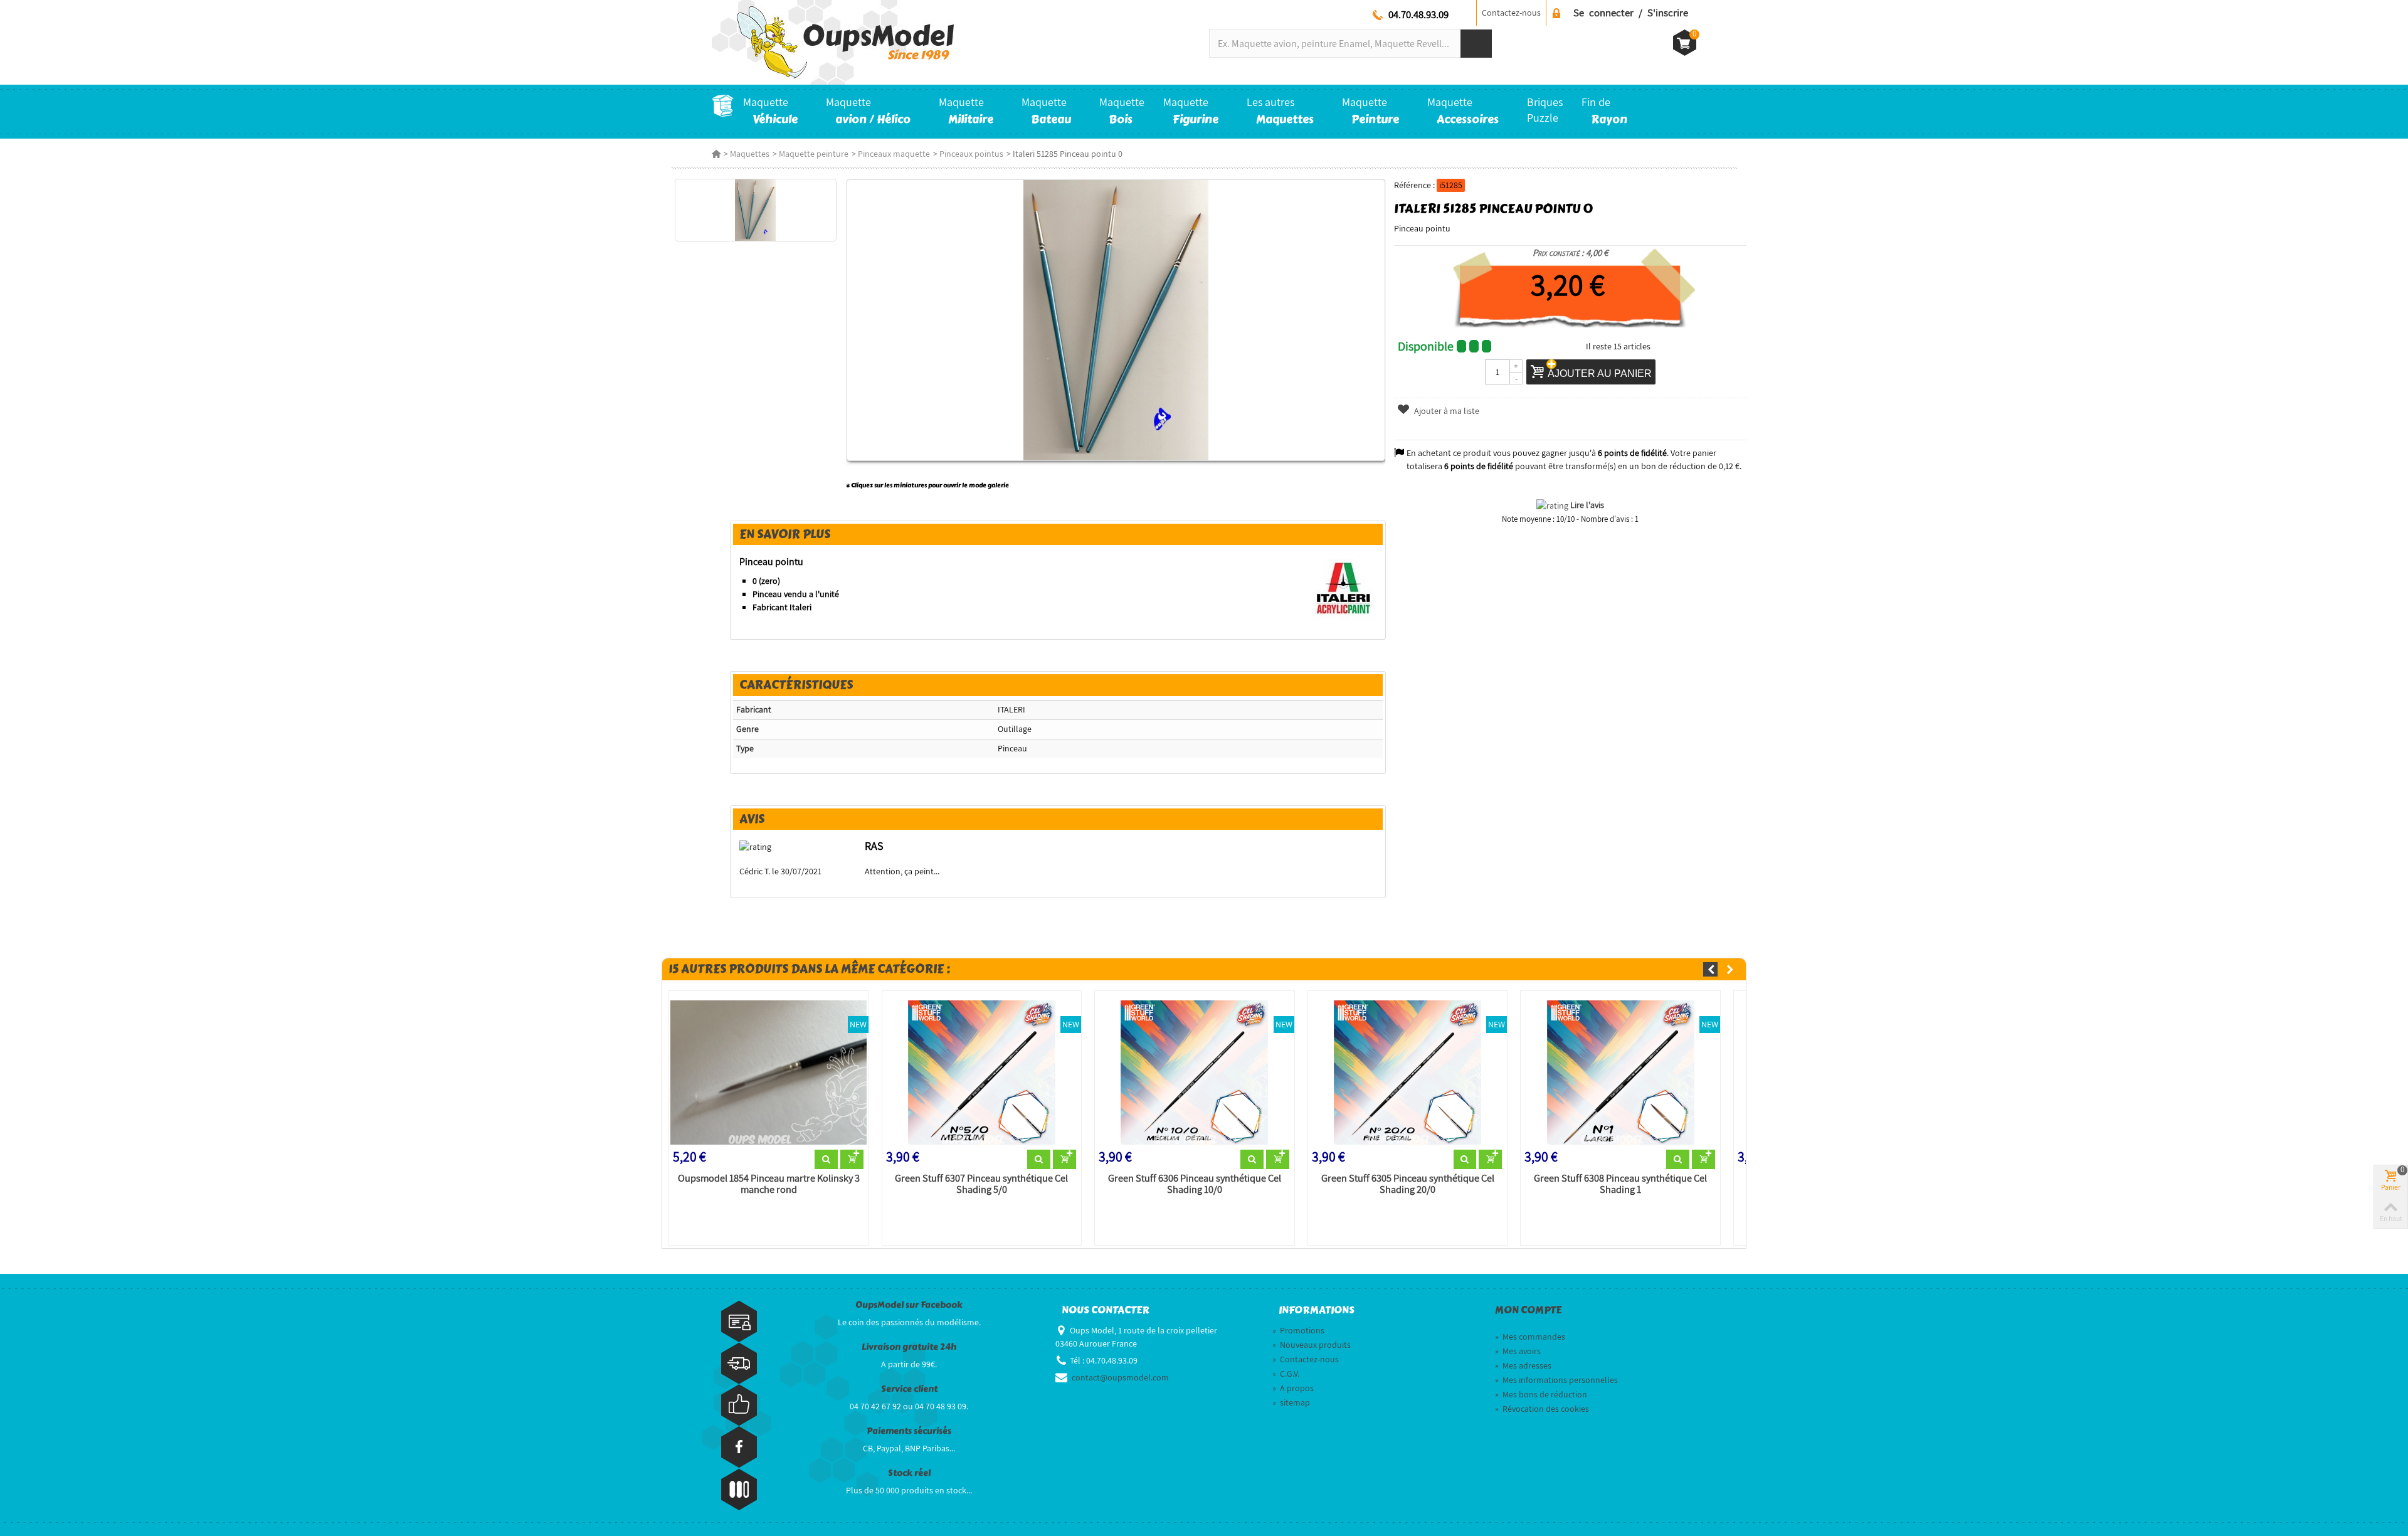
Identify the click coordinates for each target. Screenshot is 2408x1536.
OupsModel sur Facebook (909, 1305)
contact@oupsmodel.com (1120, 1377)
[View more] (826, 1160)
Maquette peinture (814, 154)
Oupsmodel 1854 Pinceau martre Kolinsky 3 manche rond (769, 1184)
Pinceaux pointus (971, 154)
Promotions (1298, 1330)
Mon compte (1528, 1310)
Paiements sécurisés (909, 1431)
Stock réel (909, 1473)
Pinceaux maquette (894, 154)
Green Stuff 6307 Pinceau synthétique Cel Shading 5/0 (981, 1184)
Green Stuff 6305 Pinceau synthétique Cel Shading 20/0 (1408, 1184)
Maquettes (750, 154)
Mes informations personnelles (1556, 1380)
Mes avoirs (1518, 1351)
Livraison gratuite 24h (909, 1347)
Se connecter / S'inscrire (1631, 13)
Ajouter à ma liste (1446, 411)
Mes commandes (1530, 1337)
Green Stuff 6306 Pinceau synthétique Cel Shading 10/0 (1195, 1184)
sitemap (1291, 1402)
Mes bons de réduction (1541, 1394)
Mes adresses (1523, 1365)
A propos (1293, 1388)
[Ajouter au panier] (852, 1160)
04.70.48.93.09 (1418, 14)
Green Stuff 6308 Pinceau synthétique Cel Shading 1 (1620, 1184)
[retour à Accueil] (716, 154)
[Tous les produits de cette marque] (1344, 587)
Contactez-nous (1511, 13)
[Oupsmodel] (833, 41)
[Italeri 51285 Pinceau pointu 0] (755, 210)
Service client (909, 1389)
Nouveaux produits (1312, 1345)
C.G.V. (1286, 1374)
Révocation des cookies (1542, 1409)
